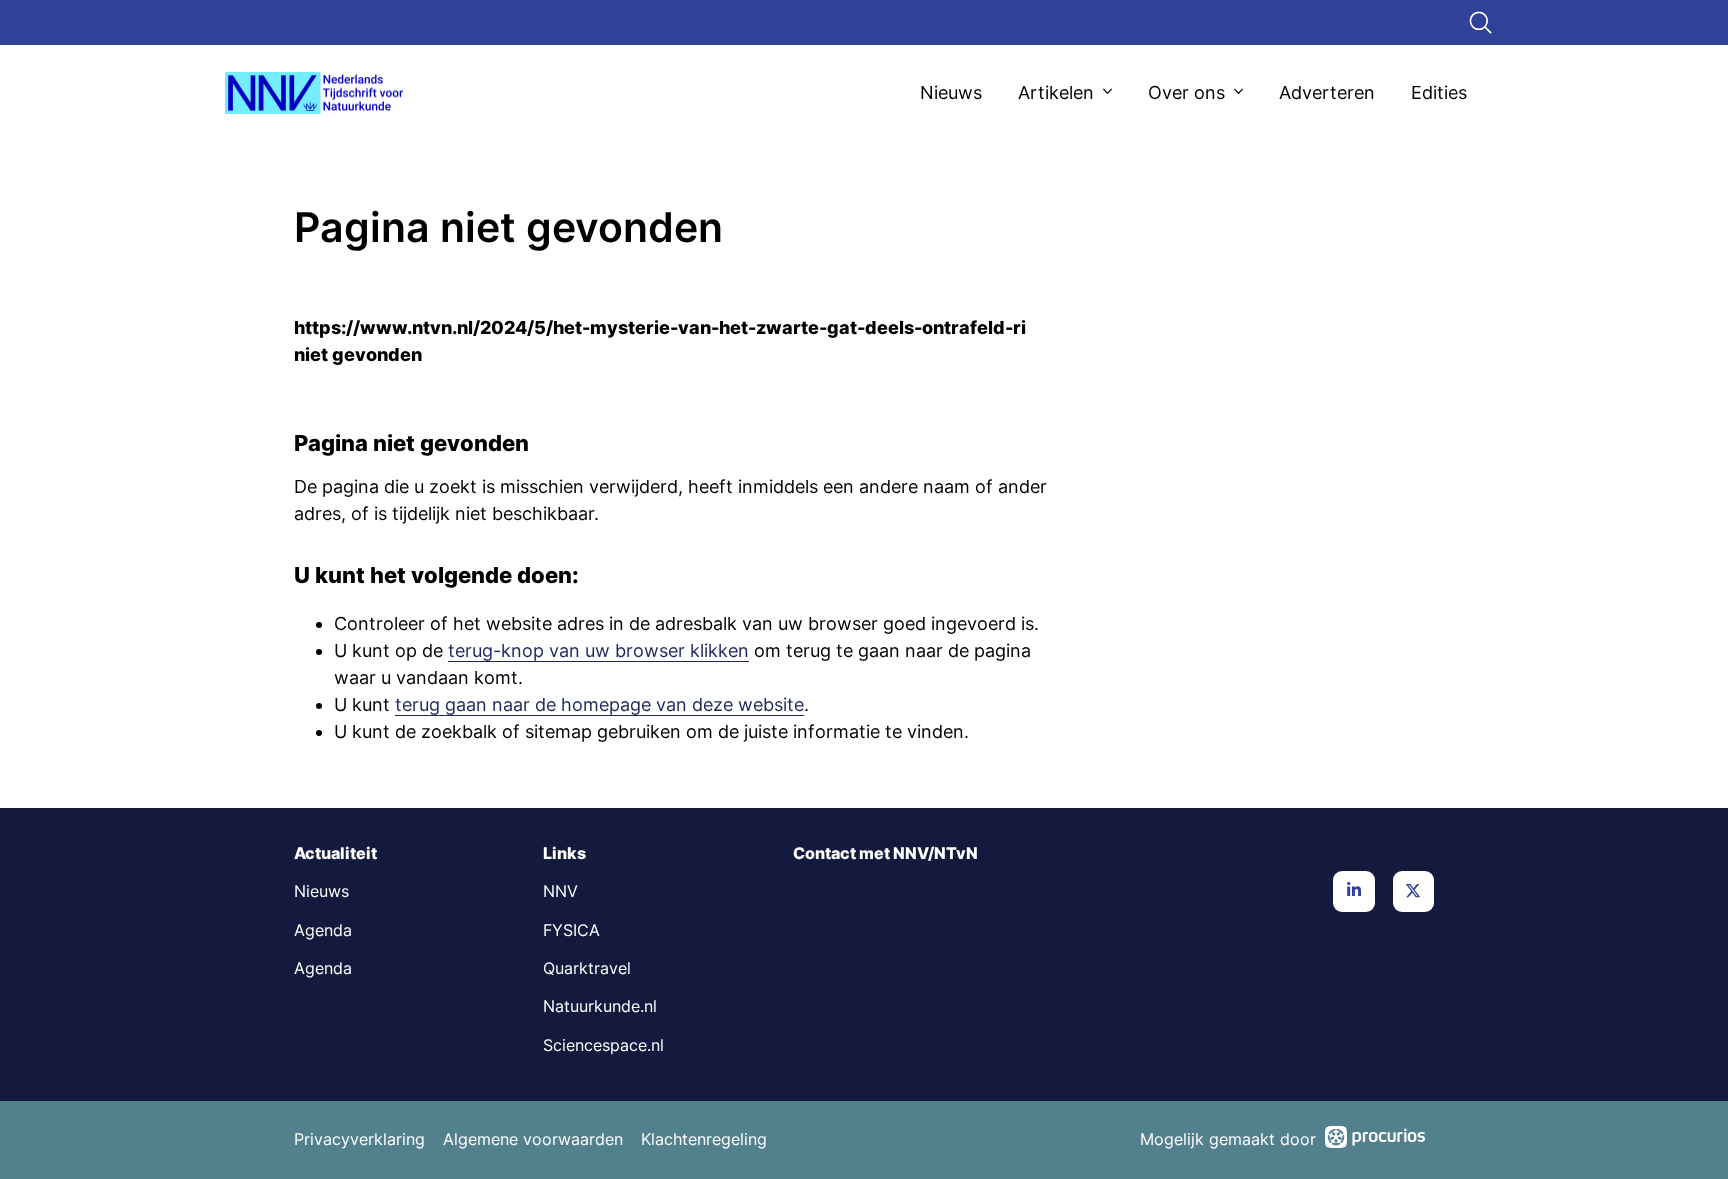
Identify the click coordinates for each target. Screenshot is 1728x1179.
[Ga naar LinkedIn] (1353, 891)
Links (564, 853)
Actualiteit (335, 853)
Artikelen (1056, 92)
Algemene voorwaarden (533, 1139)
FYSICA (571, 930)
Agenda (323, 930)
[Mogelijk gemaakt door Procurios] (1375, 1140)
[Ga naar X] (1413, 891)
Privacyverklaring (359, 1139)
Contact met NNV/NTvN (885, 853)
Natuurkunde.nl (600, 1006)
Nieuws (951, 92)
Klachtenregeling (704, 1139)
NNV (560, 891)
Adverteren (1327, 92)
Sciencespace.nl (603, 1045)
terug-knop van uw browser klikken (598, 650)
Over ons (1186, 92)
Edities (1439, 92)
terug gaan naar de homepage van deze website (599, 704)
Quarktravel (587, 968)
